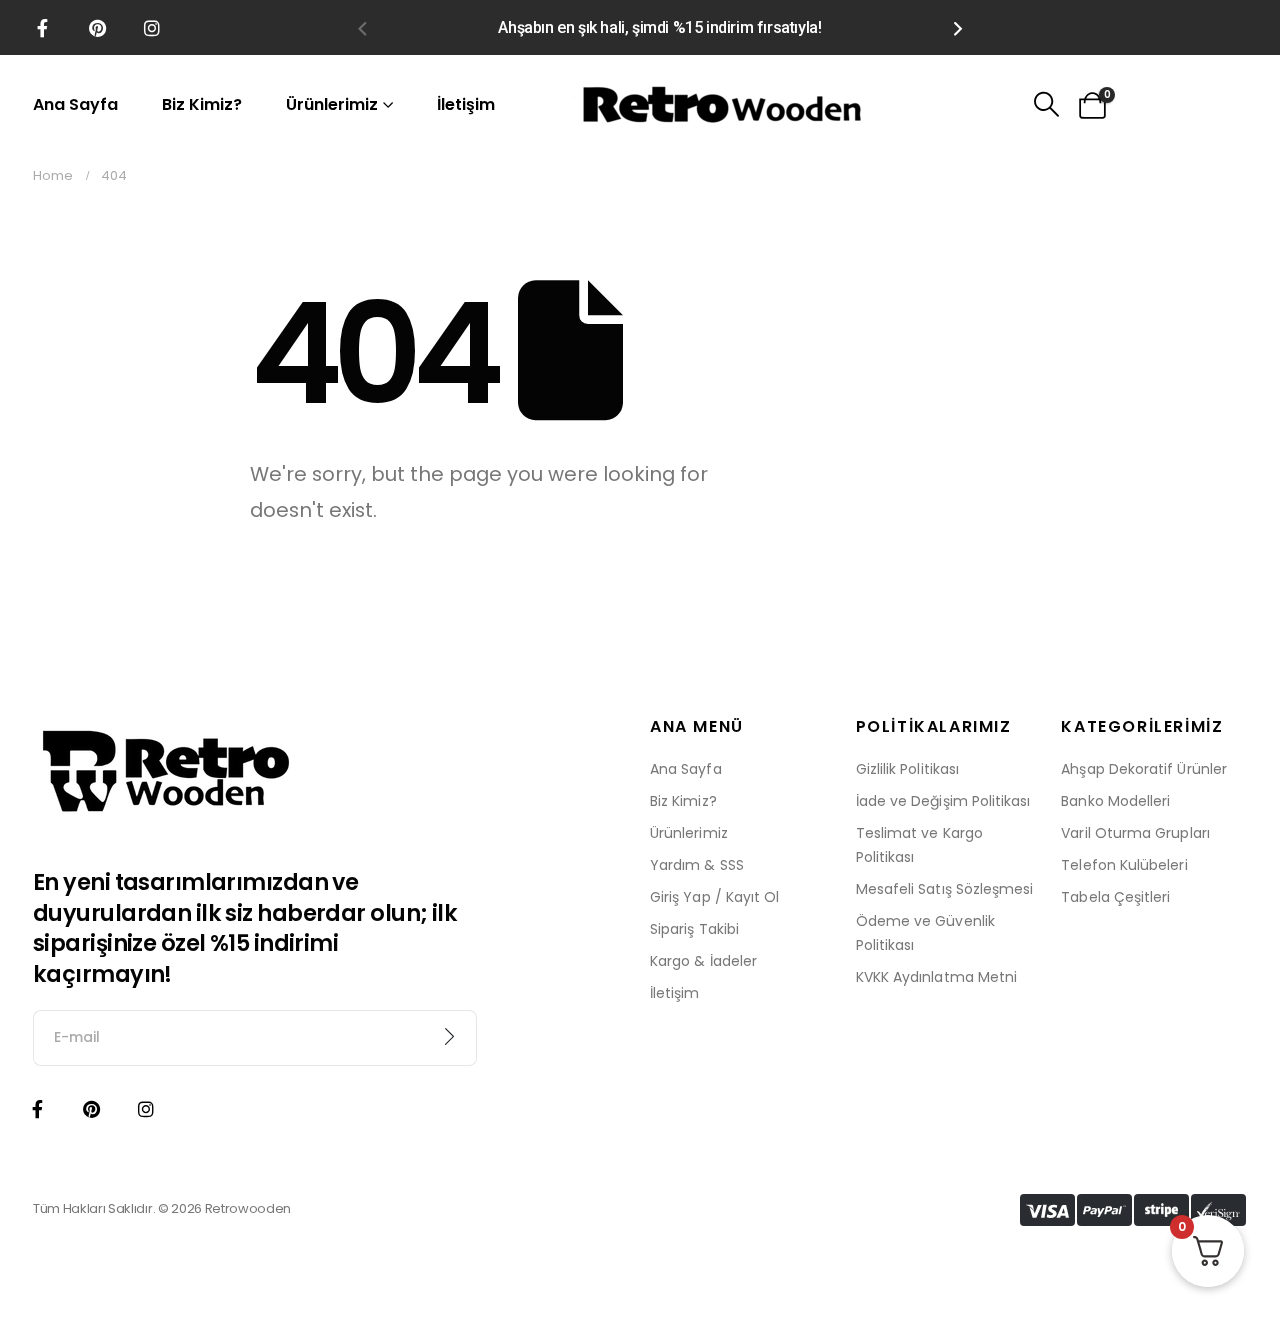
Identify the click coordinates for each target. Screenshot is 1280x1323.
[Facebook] (42, 28)
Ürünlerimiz (332, 104)
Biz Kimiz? (202, 104)
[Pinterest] (97, 28)
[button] (362, 28)
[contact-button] (450, 1038)
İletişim (466, 104)
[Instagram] (152, 28)
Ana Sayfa (75, 104)
